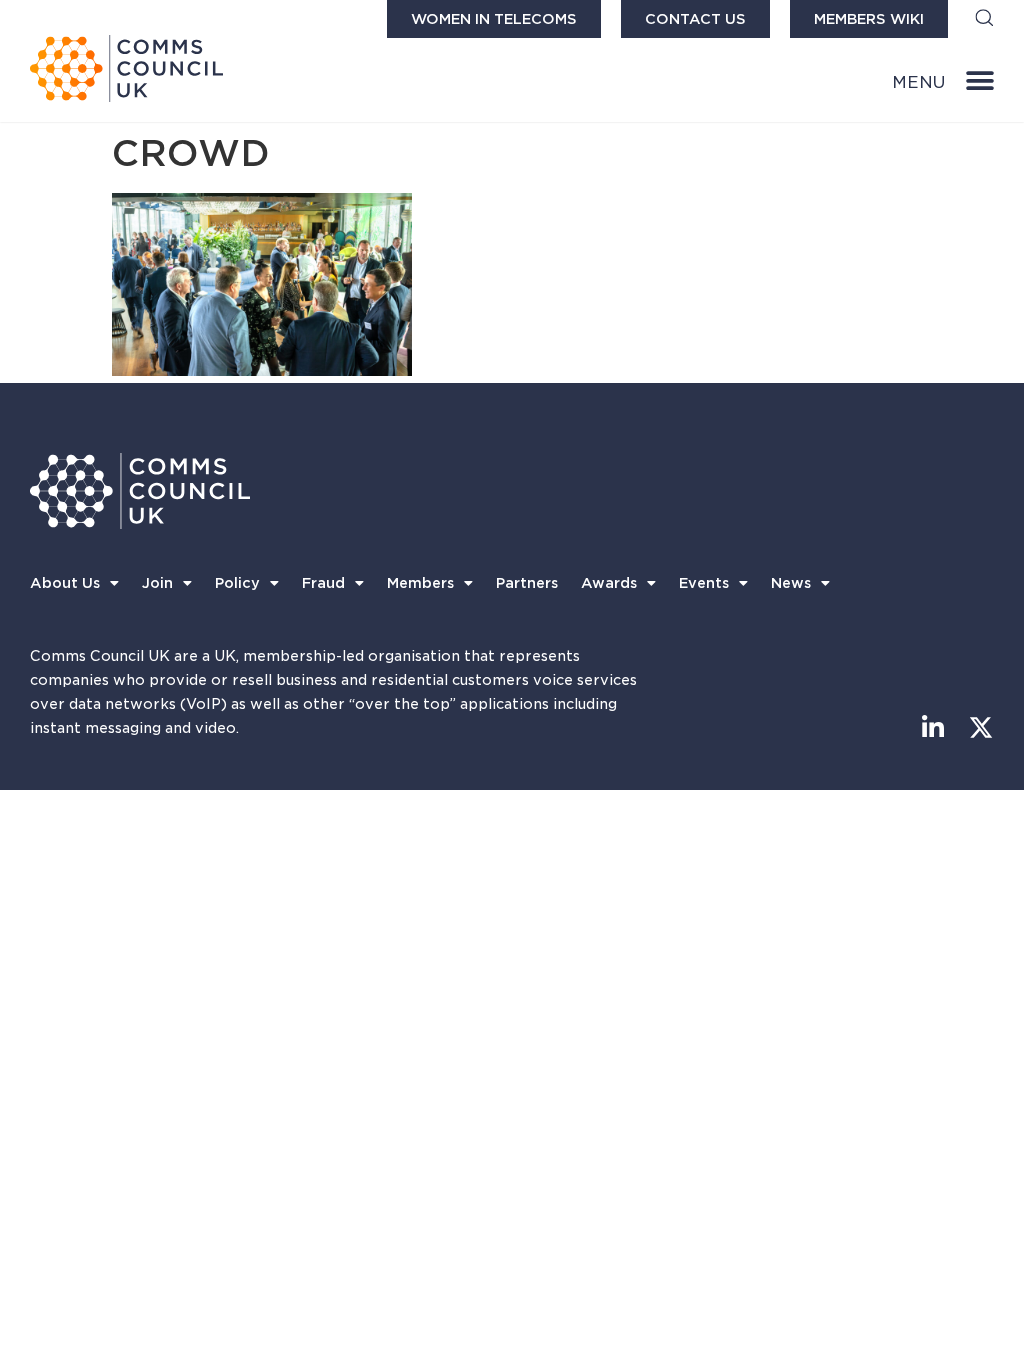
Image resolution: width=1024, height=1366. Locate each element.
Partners (527, 583)
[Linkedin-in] (933, 727)
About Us (65, 583)
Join (157, 583)
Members (420, 583)
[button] (984, 19)
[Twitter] (981, 727)
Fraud (323, 583)
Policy (237, 583)
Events (704, 583)
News (791, 583)
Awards (609, 583)
